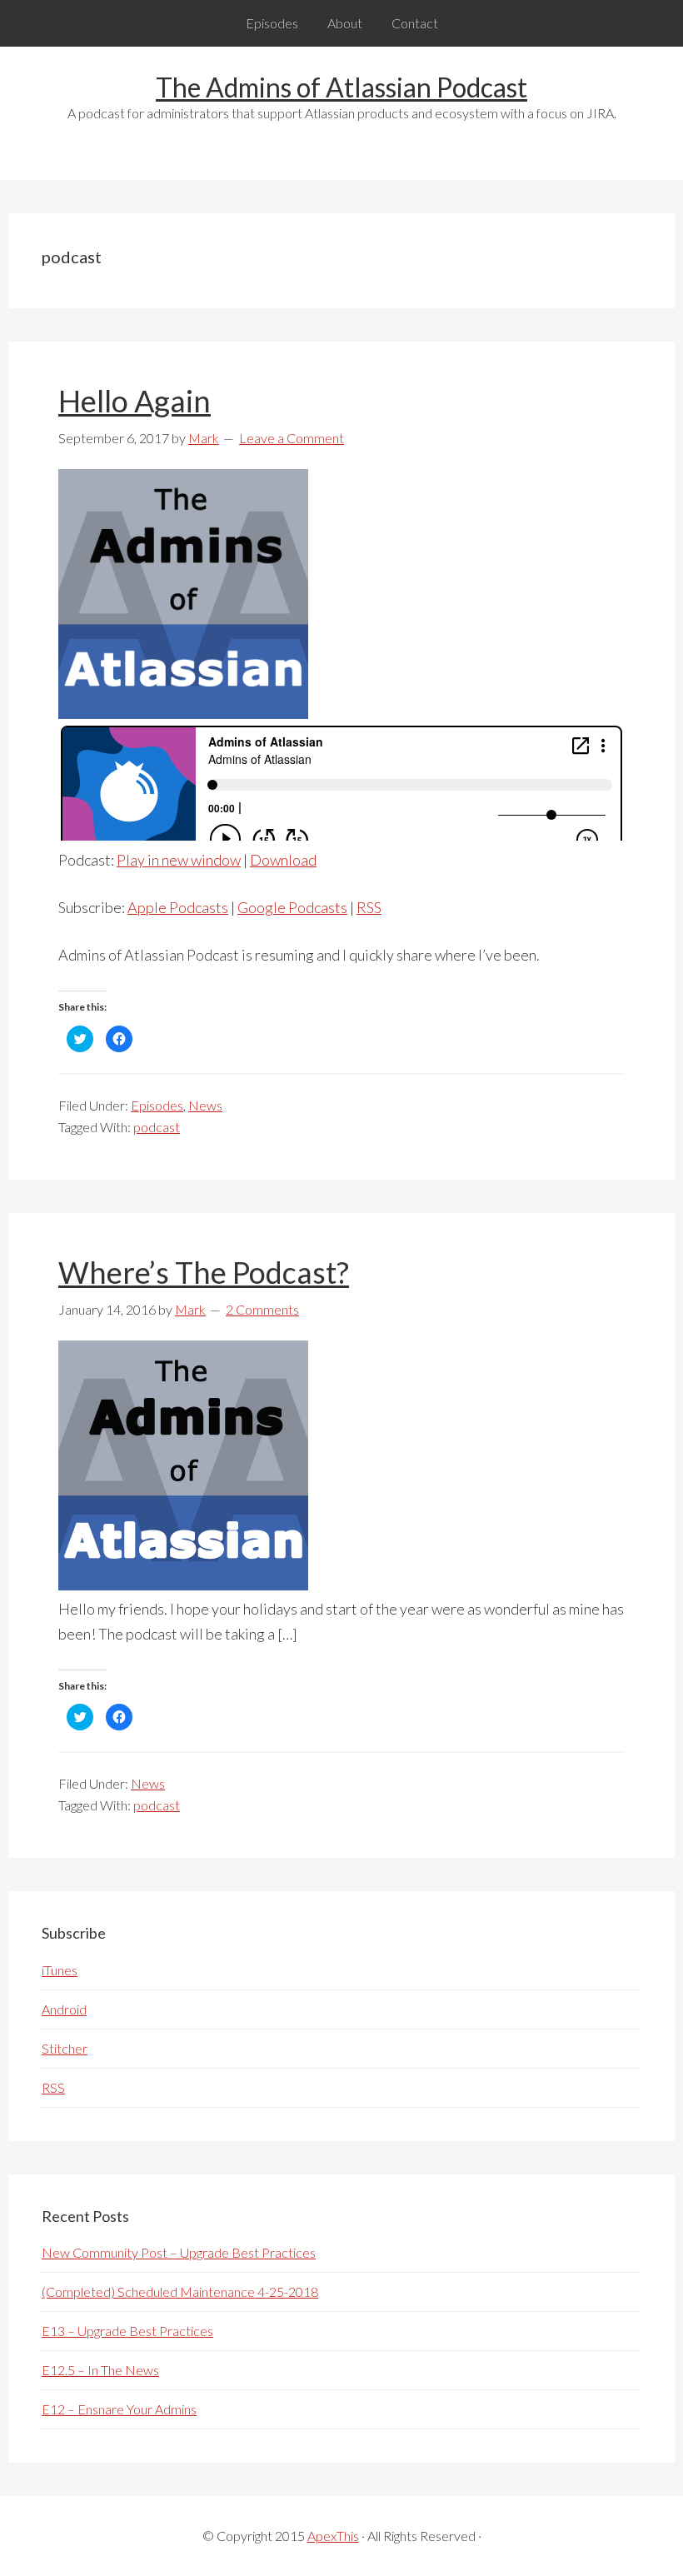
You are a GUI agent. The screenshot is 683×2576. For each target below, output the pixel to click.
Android (64, 2009)
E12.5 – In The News (100, 2370)
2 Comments (262, 1309)
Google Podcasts (292, 907)
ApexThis (333, 2536)
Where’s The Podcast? (204, 1272)
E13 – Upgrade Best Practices (127, 2331)
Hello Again (135, 401)
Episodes (157, 1105)
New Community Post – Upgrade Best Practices (179, 2252)
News (205, 1105)
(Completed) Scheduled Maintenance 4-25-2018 (180, 2291)
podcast (157, 1127)
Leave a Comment (292, 438)
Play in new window (179, 860)
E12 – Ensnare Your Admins (119, 2409)
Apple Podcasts (178, 907)
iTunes (60, 1970)
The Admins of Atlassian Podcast (341, 87)
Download (283, 860)
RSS (369, 907)
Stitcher (65, 2048)
